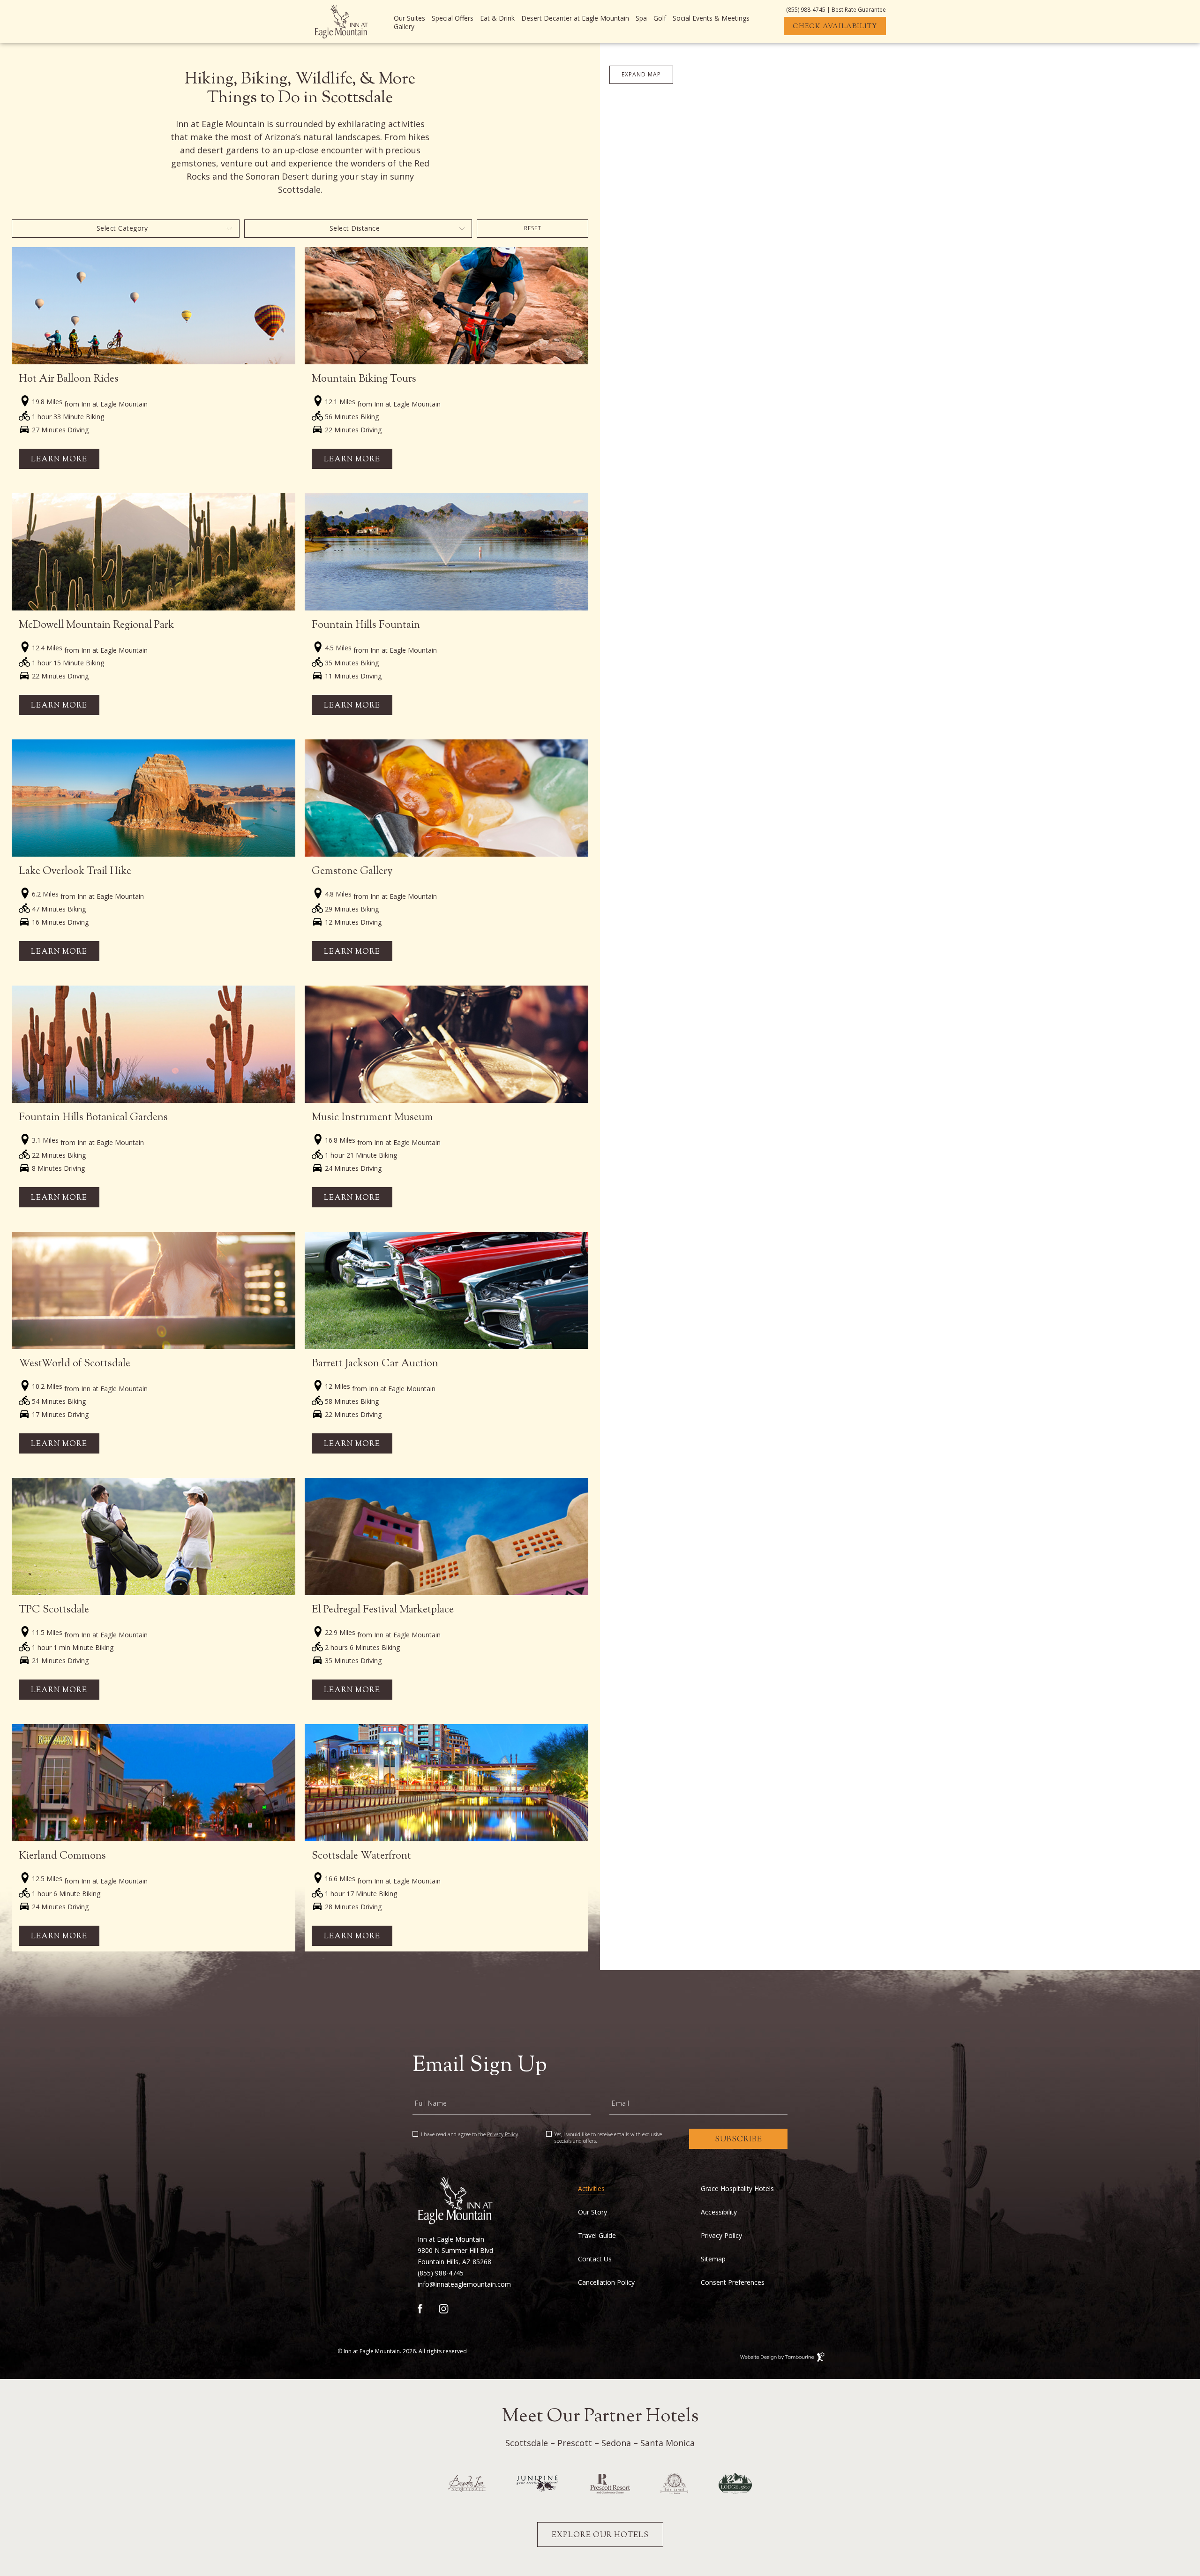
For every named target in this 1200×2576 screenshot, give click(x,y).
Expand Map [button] (641, 74)
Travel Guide (597, 2236)
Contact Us (595, 2259)
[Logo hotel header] (341, 22)
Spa (641, 18)
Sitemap (713, 2259)
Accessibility (719, 2212)
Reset (533, 228)
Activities (591, 2189)
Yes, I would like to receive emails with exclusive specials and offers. (608, 2138)
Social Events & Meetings (711, 18)
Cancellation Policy (606, 2282)
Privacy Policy (502, 2134)
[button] (791, 1404)
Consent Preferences (733, 2282)
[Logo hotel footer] (455, 2201)
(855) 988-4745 (806, 10)
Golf (660, 18)
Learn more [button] (59, 460)
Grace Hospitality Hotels (737, 2189)
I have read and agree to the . (470, 2134)
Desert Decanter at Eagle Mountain (575, 18)
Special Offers (453, 18)
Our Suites (409, 18)
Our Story (592, 2212)
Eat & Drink (497, 18)
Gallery (404, 27)
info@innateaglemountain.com (464, 2284)
